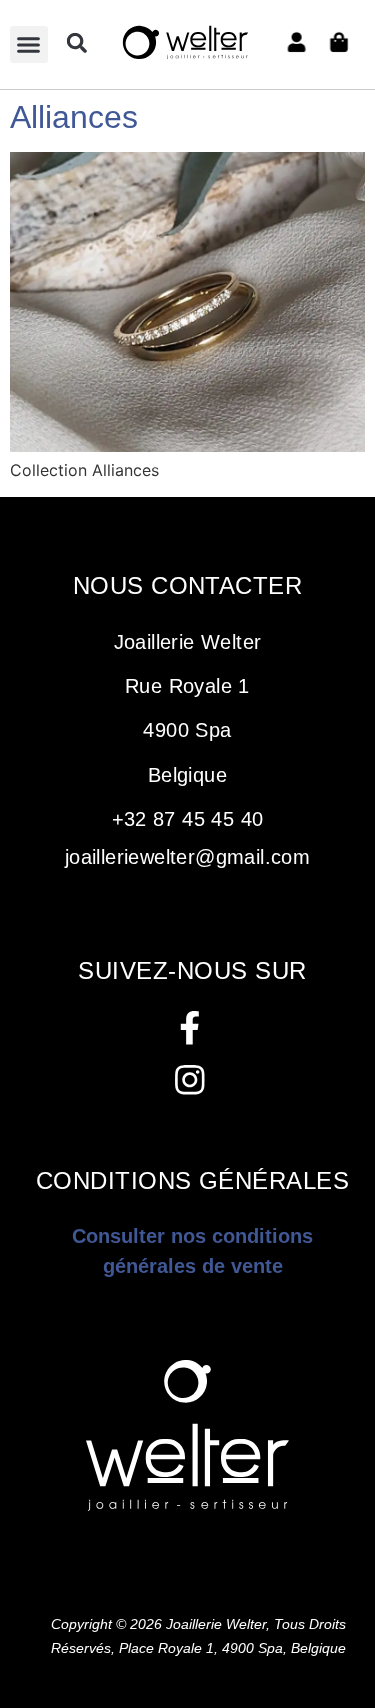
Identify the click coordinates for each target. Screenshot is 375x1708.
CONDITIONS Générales (193, 1180)
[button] (29, 45)
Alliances (74, 117)
